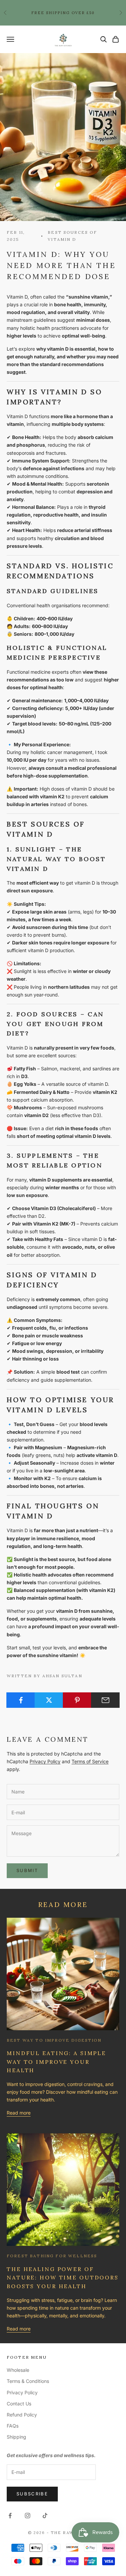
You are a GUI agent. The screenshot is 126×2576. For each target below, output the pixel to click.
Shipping (16, 2437)
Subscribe (32, 2494)
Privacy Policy (45, 1761)
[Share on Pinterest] (77, 1700)
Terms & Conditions (28, 2381)
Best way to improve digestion (54, 2040)
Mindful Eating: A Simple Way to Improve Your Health (56, 2062)
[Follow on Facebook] (10, 2516)
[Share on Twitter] (49, 1700)
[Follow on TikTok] (45, 2516)
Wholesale (18, 2370)
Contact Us (19, 2404)
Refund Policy (22, 2415)
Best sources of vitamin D (72, 236)
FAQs (13, 2426)
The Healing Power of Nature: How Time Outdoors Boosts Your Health (63, 2278)
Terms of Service (90, 1761)
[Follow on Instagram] (28, 2516)
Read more (19, 2113)
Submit (27, 1870)
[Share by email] (105, 1700)
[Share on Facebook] (21, 1700)
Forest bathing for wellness (52, 2256)
